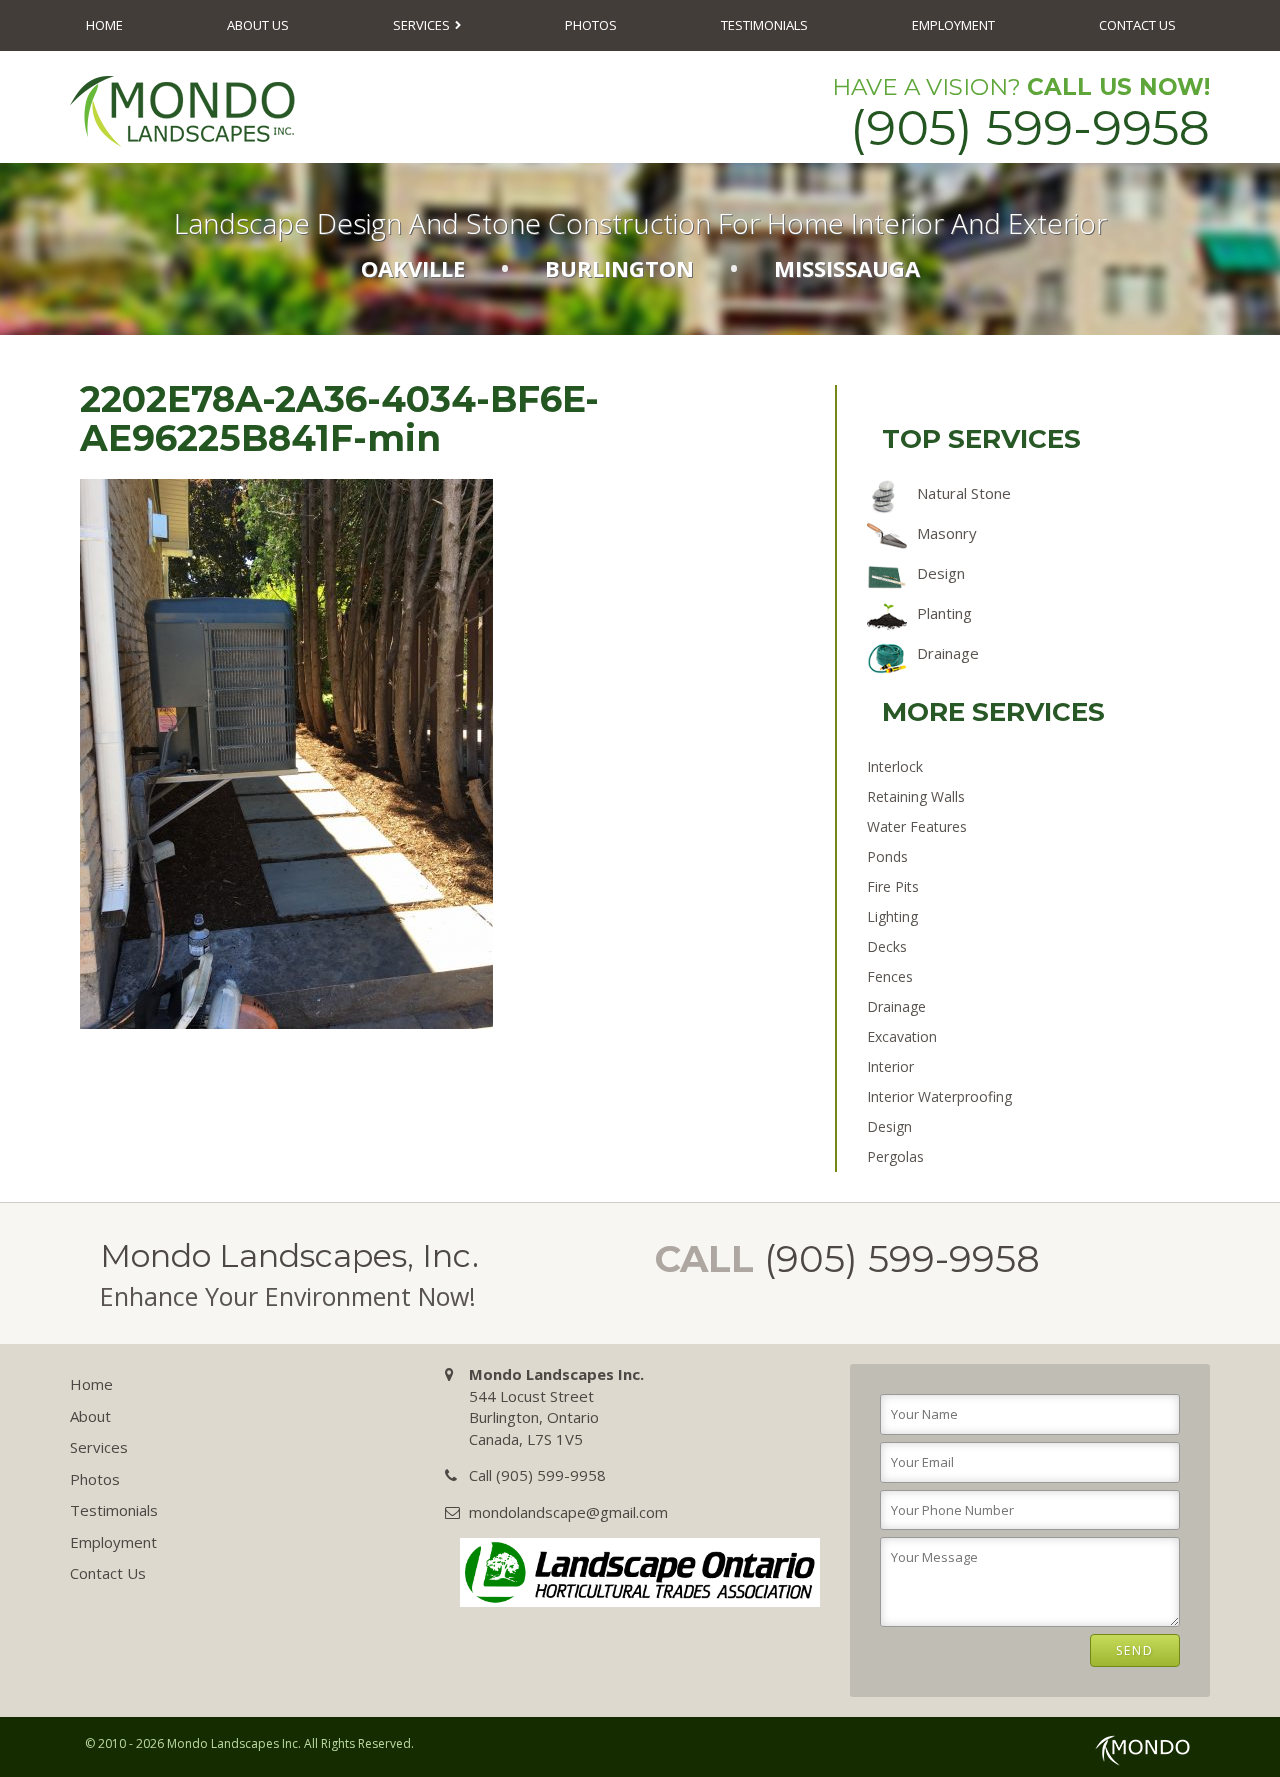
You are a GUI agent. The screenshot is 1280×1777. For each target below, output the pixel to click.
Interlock (895, 766)
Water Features (917, 826)
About (90, 1416)
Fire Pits (893, 886)
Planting (944, 613)
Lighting (892, 916)
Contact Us (1137, 25)
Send (1135, 1650)
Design (941, 573)
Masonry (947, 533)
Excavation (902, 1036)
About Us (258, 25)
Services (421, 25)
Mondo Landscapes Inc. (234, 1743)
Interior (890, 1066)
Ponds (887, 856)
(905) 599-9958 (1030, 127)
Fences (890, 976)
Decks (887, 946)
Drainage (948, 653)
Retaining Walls (916, 796)
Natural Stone (964, 493)
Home (104, 25)
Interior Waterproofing (939, 1096)
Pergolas (895, 1156)
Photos (591, 25)
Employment (953, 25)
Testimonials (764, 25)
